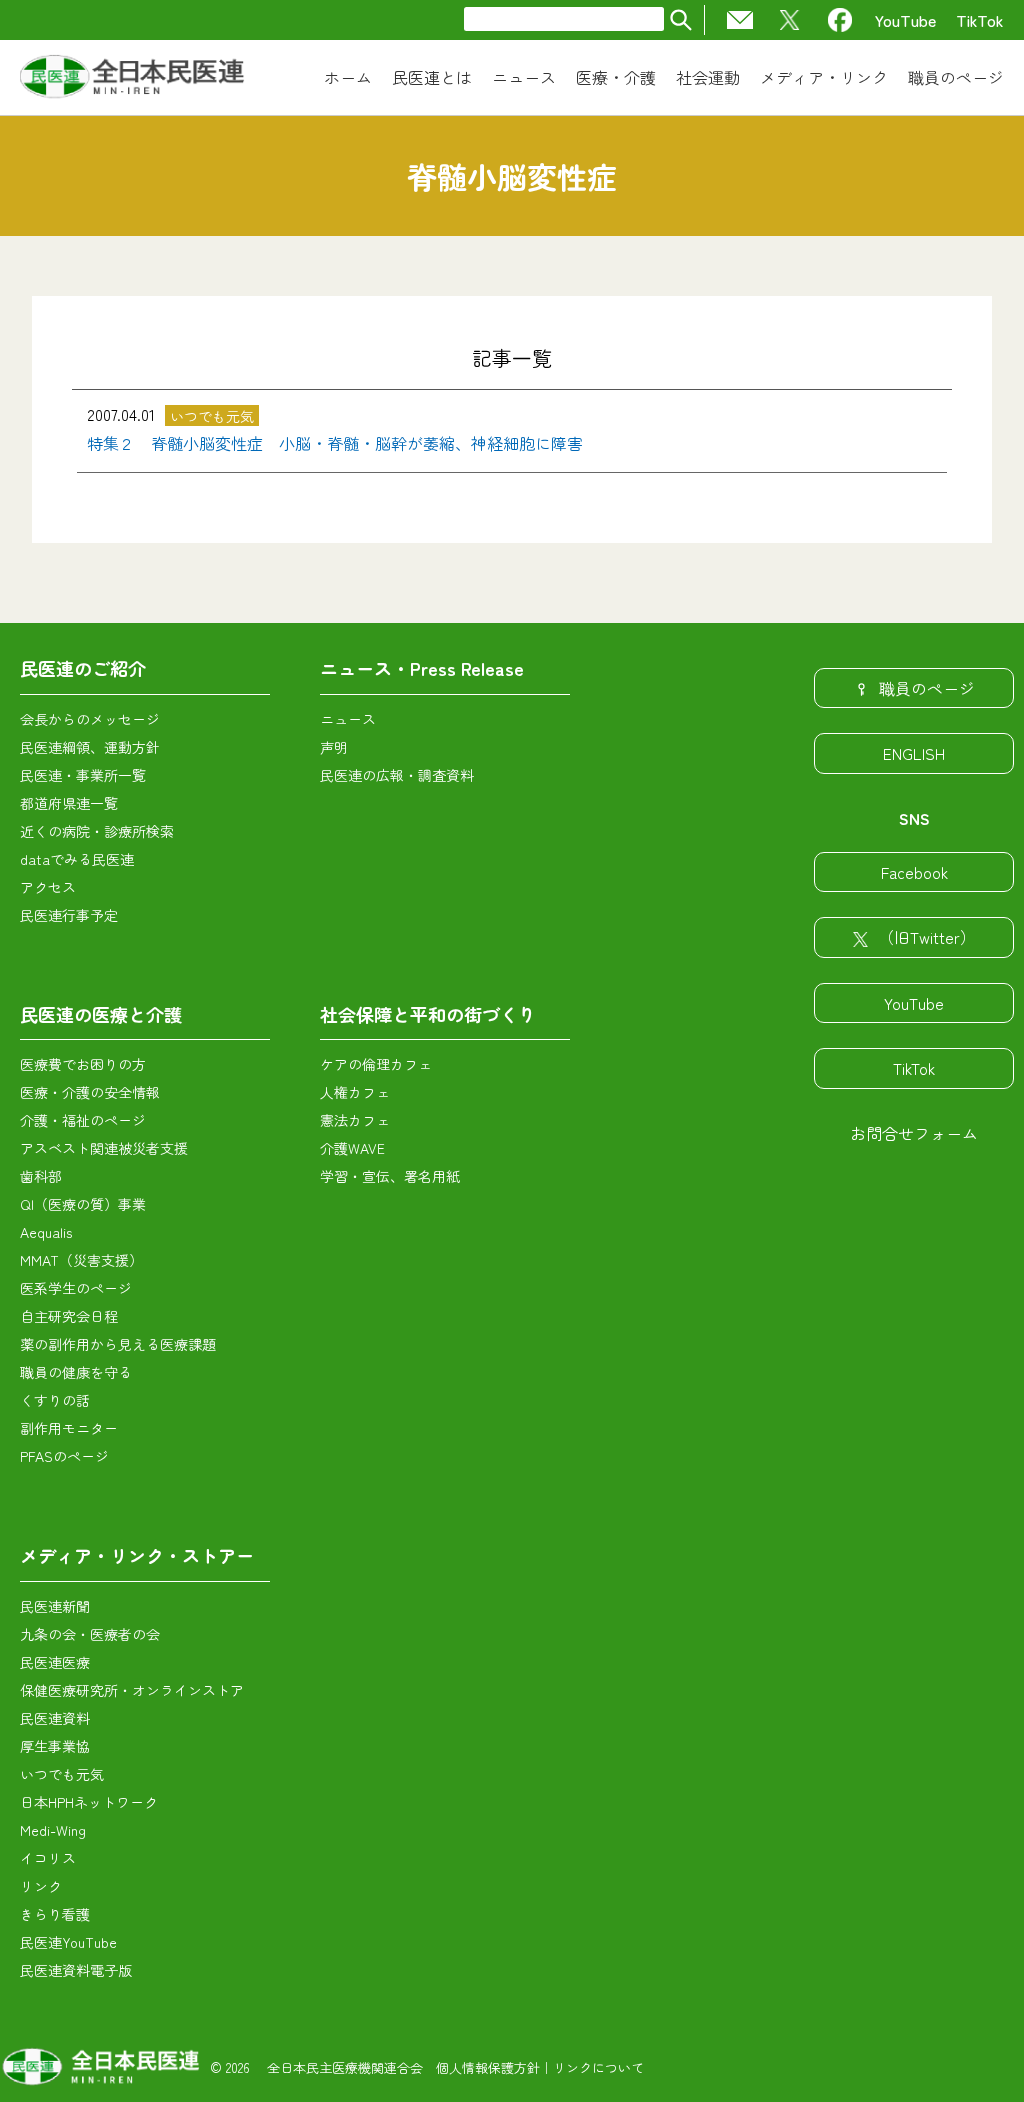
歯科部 (41, 1176)
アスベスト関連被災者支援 (104, 1148)
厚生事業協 (55, 1746)
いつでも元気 (62, 1774)
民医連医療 (55, 1662)
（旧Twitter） (927, 937)
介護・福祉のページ (83, 1120)
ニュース (348, 719)
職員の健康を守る (76, 1372)
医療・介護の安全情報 (90, 1092)
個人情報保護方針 (488, 2067)
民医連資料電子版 (76, 1970)
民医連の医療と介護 (101, 1014)
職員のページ (927, 688)
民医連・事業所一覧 (83, 775)
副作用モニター (69, 1428)
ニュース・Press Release (422, 668)
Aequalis (46, 1232)
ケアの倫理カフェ (376, 1064)
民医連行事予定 (69, 915)
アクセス (48, 887)
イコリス (48, 1858)
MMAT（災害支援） (81, 1260)
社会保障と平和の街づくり (428, 1014)
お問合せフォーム (914, 1133)
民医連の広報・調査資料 (397, 775)
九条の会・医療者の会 (90, 1634)
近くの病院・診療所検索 (97, 831)
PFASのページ (64, 1456)
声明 (334, 747)
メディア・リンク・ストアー (137, 1555)
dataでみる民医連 (77, 859)
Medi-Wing (53, 1830)
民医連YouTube (68, 1942)
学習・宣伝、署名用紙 (390, 1176)
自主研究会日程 (69, 1316)
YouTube (905, 20)
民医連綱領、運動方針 (90, 747)
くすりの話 (55, 1400)
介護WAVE (352, 1148)
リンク (41, 1886)
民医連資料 (55, 1718)
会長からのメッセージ (90, 719)
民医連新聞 (55, 1606)
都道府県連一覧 (69, 803)
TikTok (980, 20)
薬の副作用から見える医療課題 (118, 1344)
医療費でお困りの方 (83, 1064)
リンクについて (598, 2067)
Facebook (914, 872)
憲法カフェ (355, 1120)
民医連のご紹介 (83, 668)
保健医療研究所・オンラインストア (132, 1690)
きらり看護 (55, 1914)
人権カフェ (355, 1092)
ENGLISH (914, 753)
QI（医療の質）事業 (83, 1204)
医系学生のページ (76, 1288)
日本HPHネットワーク (89, 1802)
